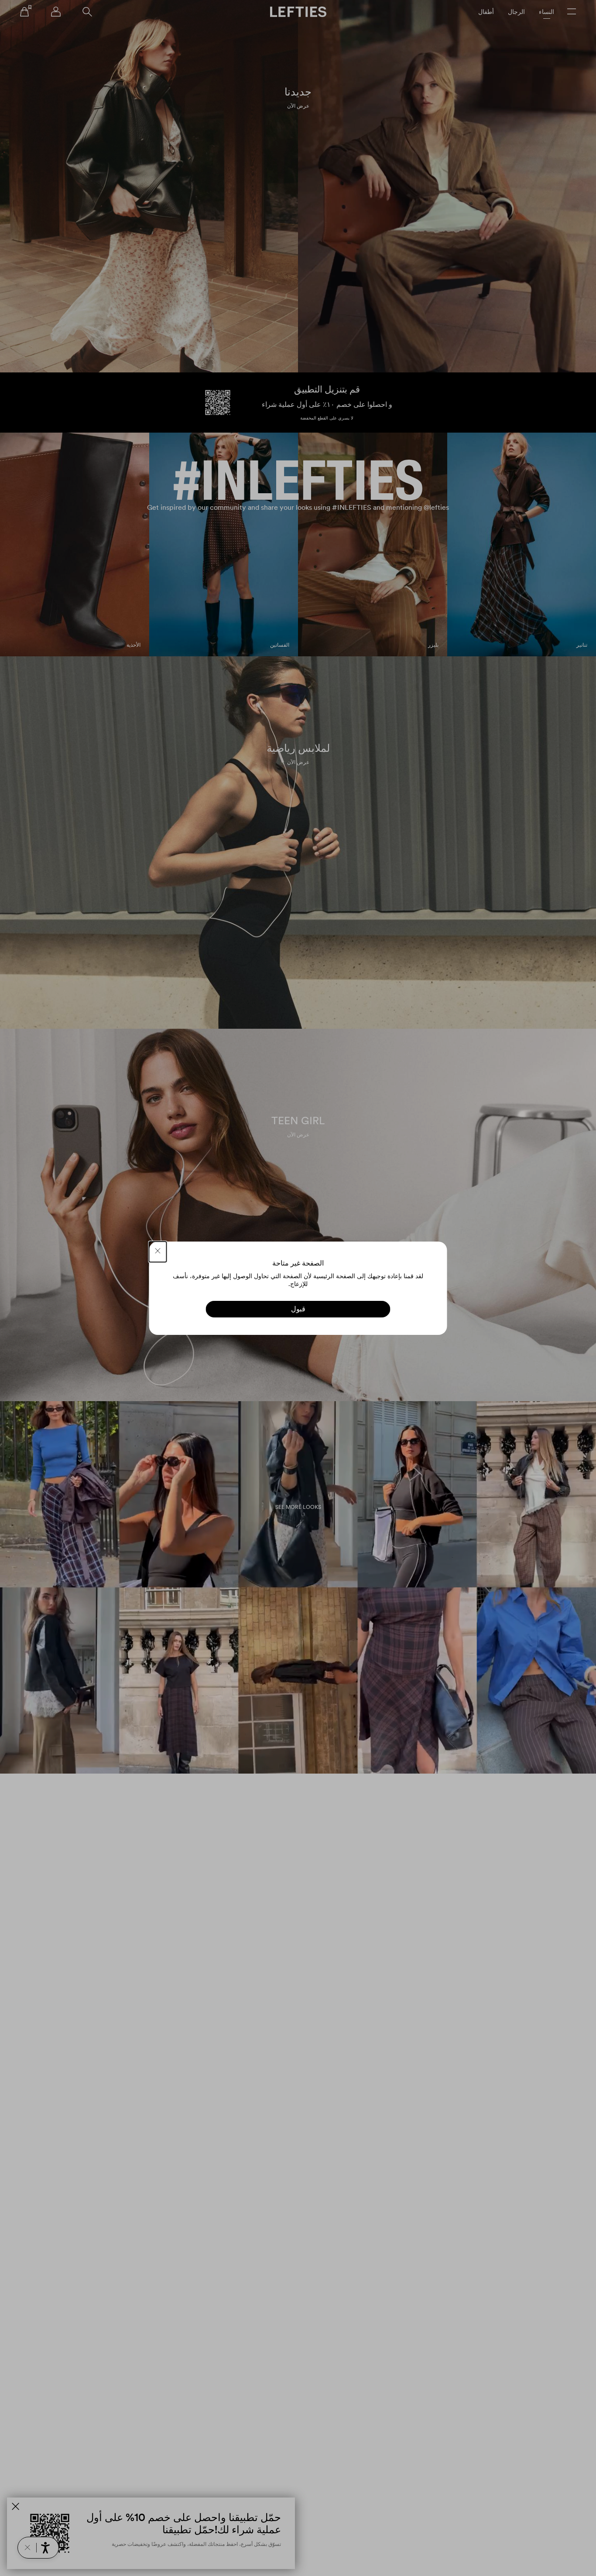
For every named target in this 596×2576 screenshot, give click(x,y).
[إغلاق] (158, 1252)
